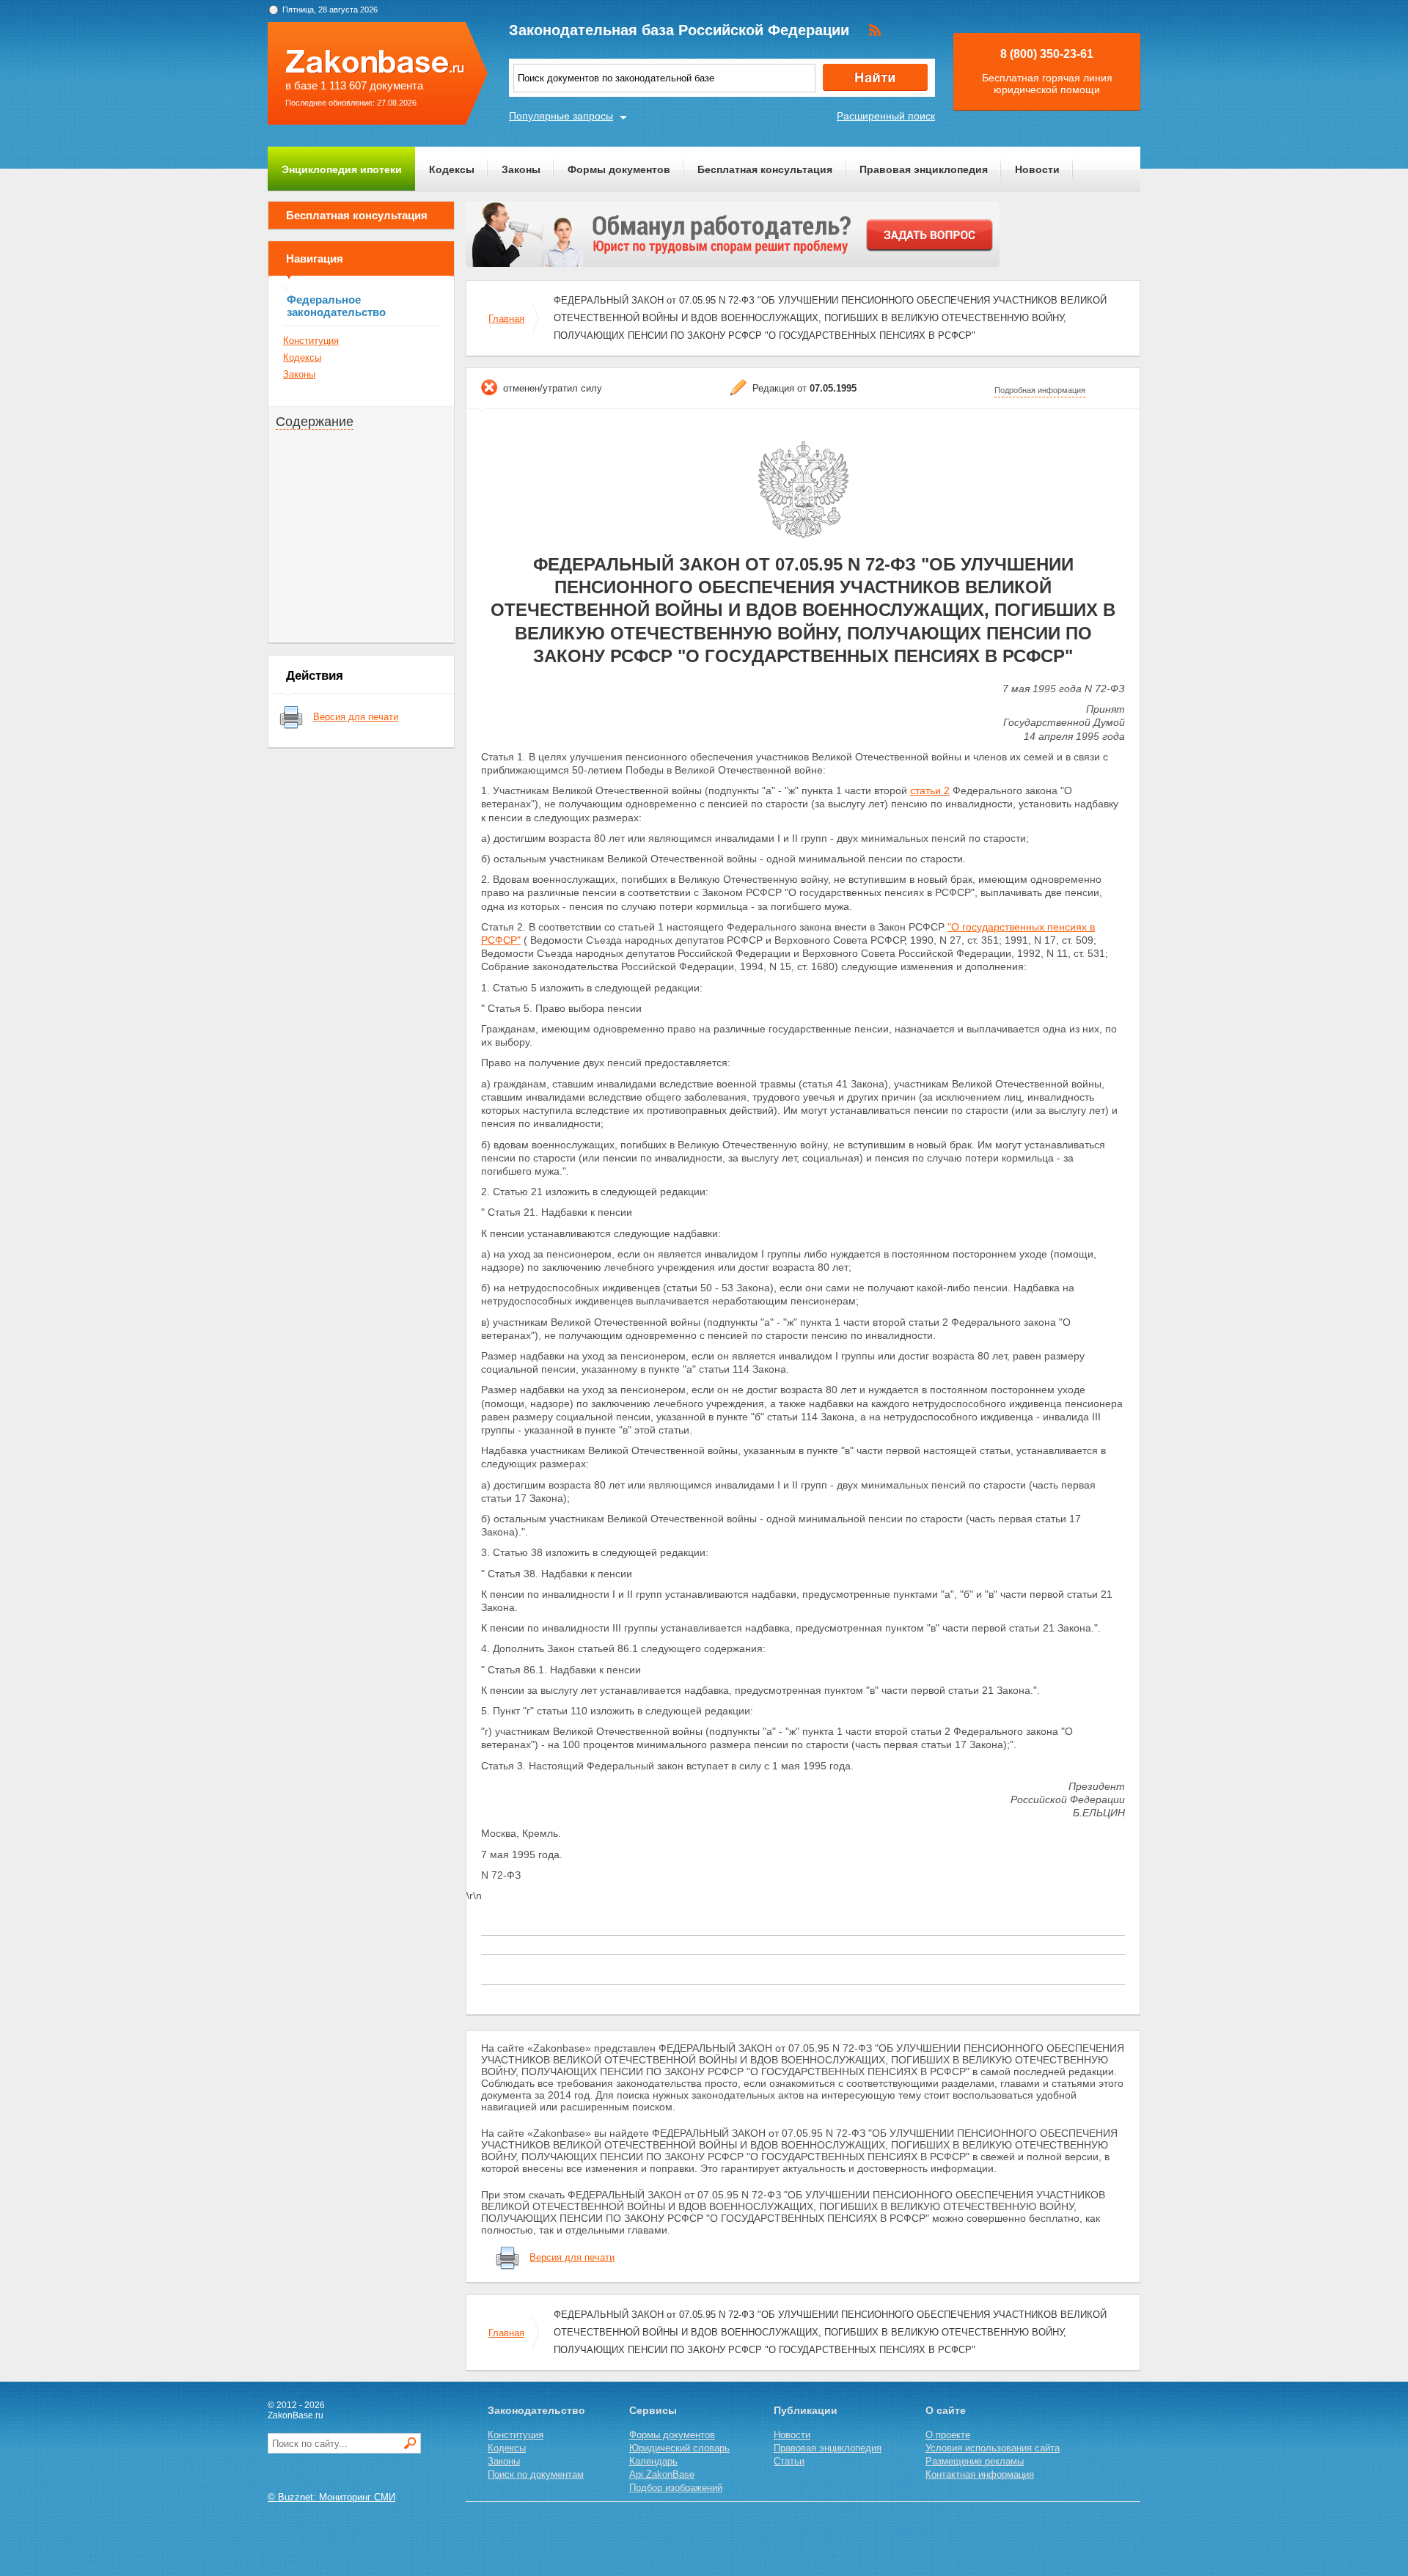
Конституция (311, 341)
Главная (506, 319)
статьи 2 (930, 790)
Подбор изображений (676, 2488)
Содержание (315, 422)
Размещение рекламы (975, 2461)
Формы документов (619, 169)
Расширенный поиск (886, 116)
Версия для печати (356, 717)
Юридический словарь (679, 2448)
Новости (1037, 169)
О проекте (948, 2435)
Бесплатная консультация (765, 169)
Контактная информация (980, 2474)
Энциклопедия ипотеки (342, 169)
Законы (521, 169)
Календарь (653, 2461)
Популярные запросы (561, 116)
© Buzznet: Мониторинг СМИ (331, 2497)
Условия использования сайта (993, 2448)
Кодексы (452, 169)
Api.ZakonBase (662, 2474)
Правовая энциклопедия (924, 169)
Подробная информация (1040, 390)
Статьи (789, 2461)
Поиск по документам (536, 2474)
